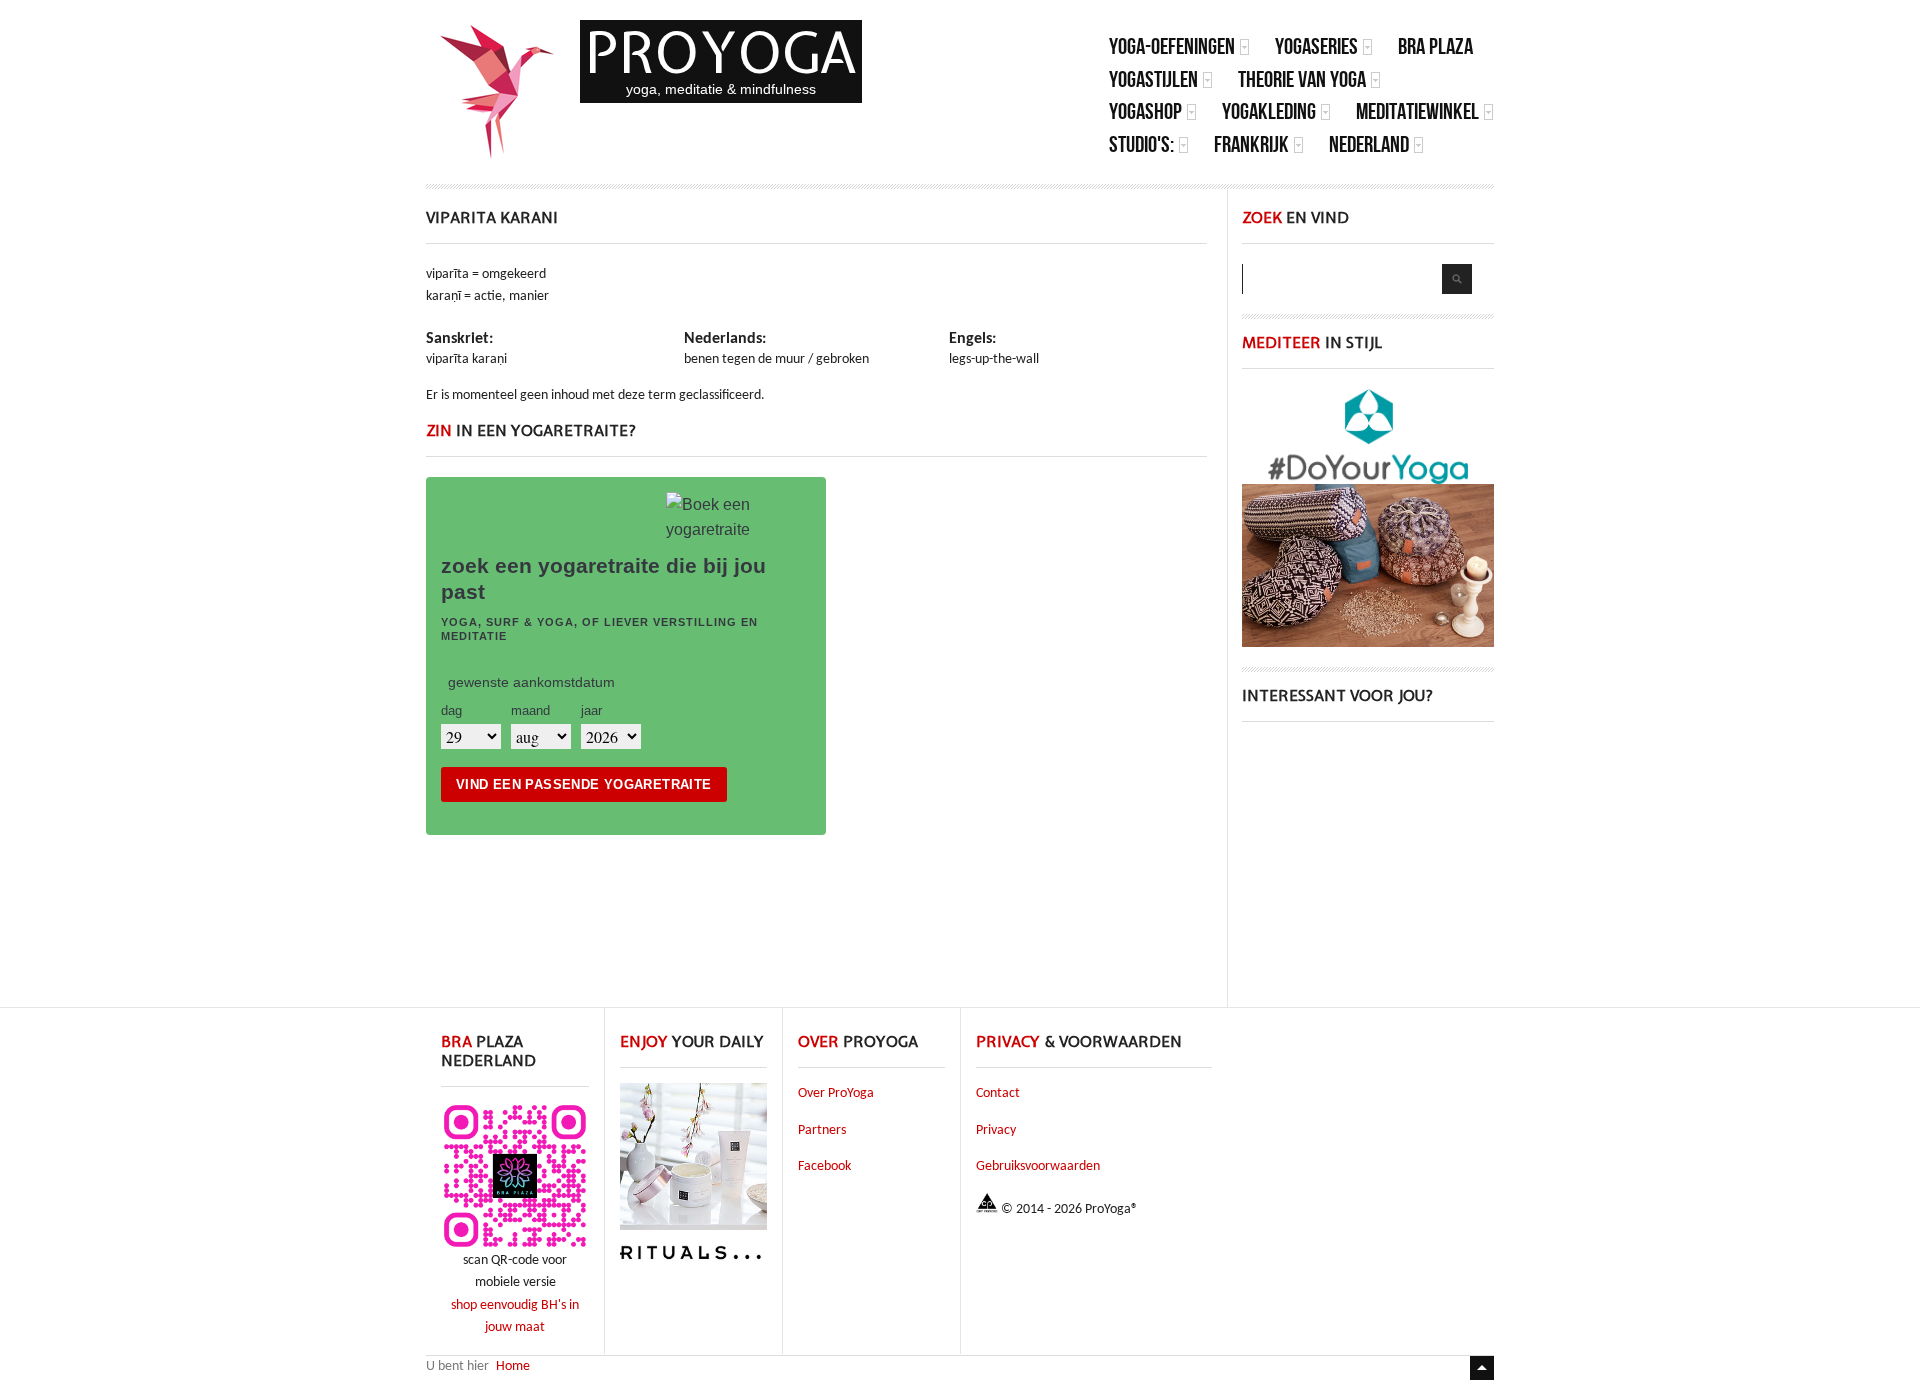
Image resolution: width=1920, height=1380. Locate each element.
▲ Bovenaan (1482, 1368)
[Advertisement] (1368, 867)
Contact (998, 1093)
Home (513, 1366)
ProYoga (721, 52)
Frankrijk (1251, 144)
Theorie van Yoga (1302, 79)
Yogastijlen (1153, 79)
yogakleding (1269, 111)
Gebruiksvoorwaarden (1038, 1166)
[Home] (498, 92)
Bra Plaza (1435, 46)
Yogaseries (1316, 46)
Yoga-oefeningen (1172, 46)
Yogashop (1145, 111)
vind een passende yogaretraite (584, 784)
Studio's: (1141, 144)
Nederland (1369, 144)
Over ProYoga (836, 1093)
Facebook (824, 1166)
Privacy (996, 1130)
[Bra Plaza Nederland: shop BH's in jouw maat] (515, 1246)
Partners (822, 1130)
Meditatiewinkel (1417, 111)
